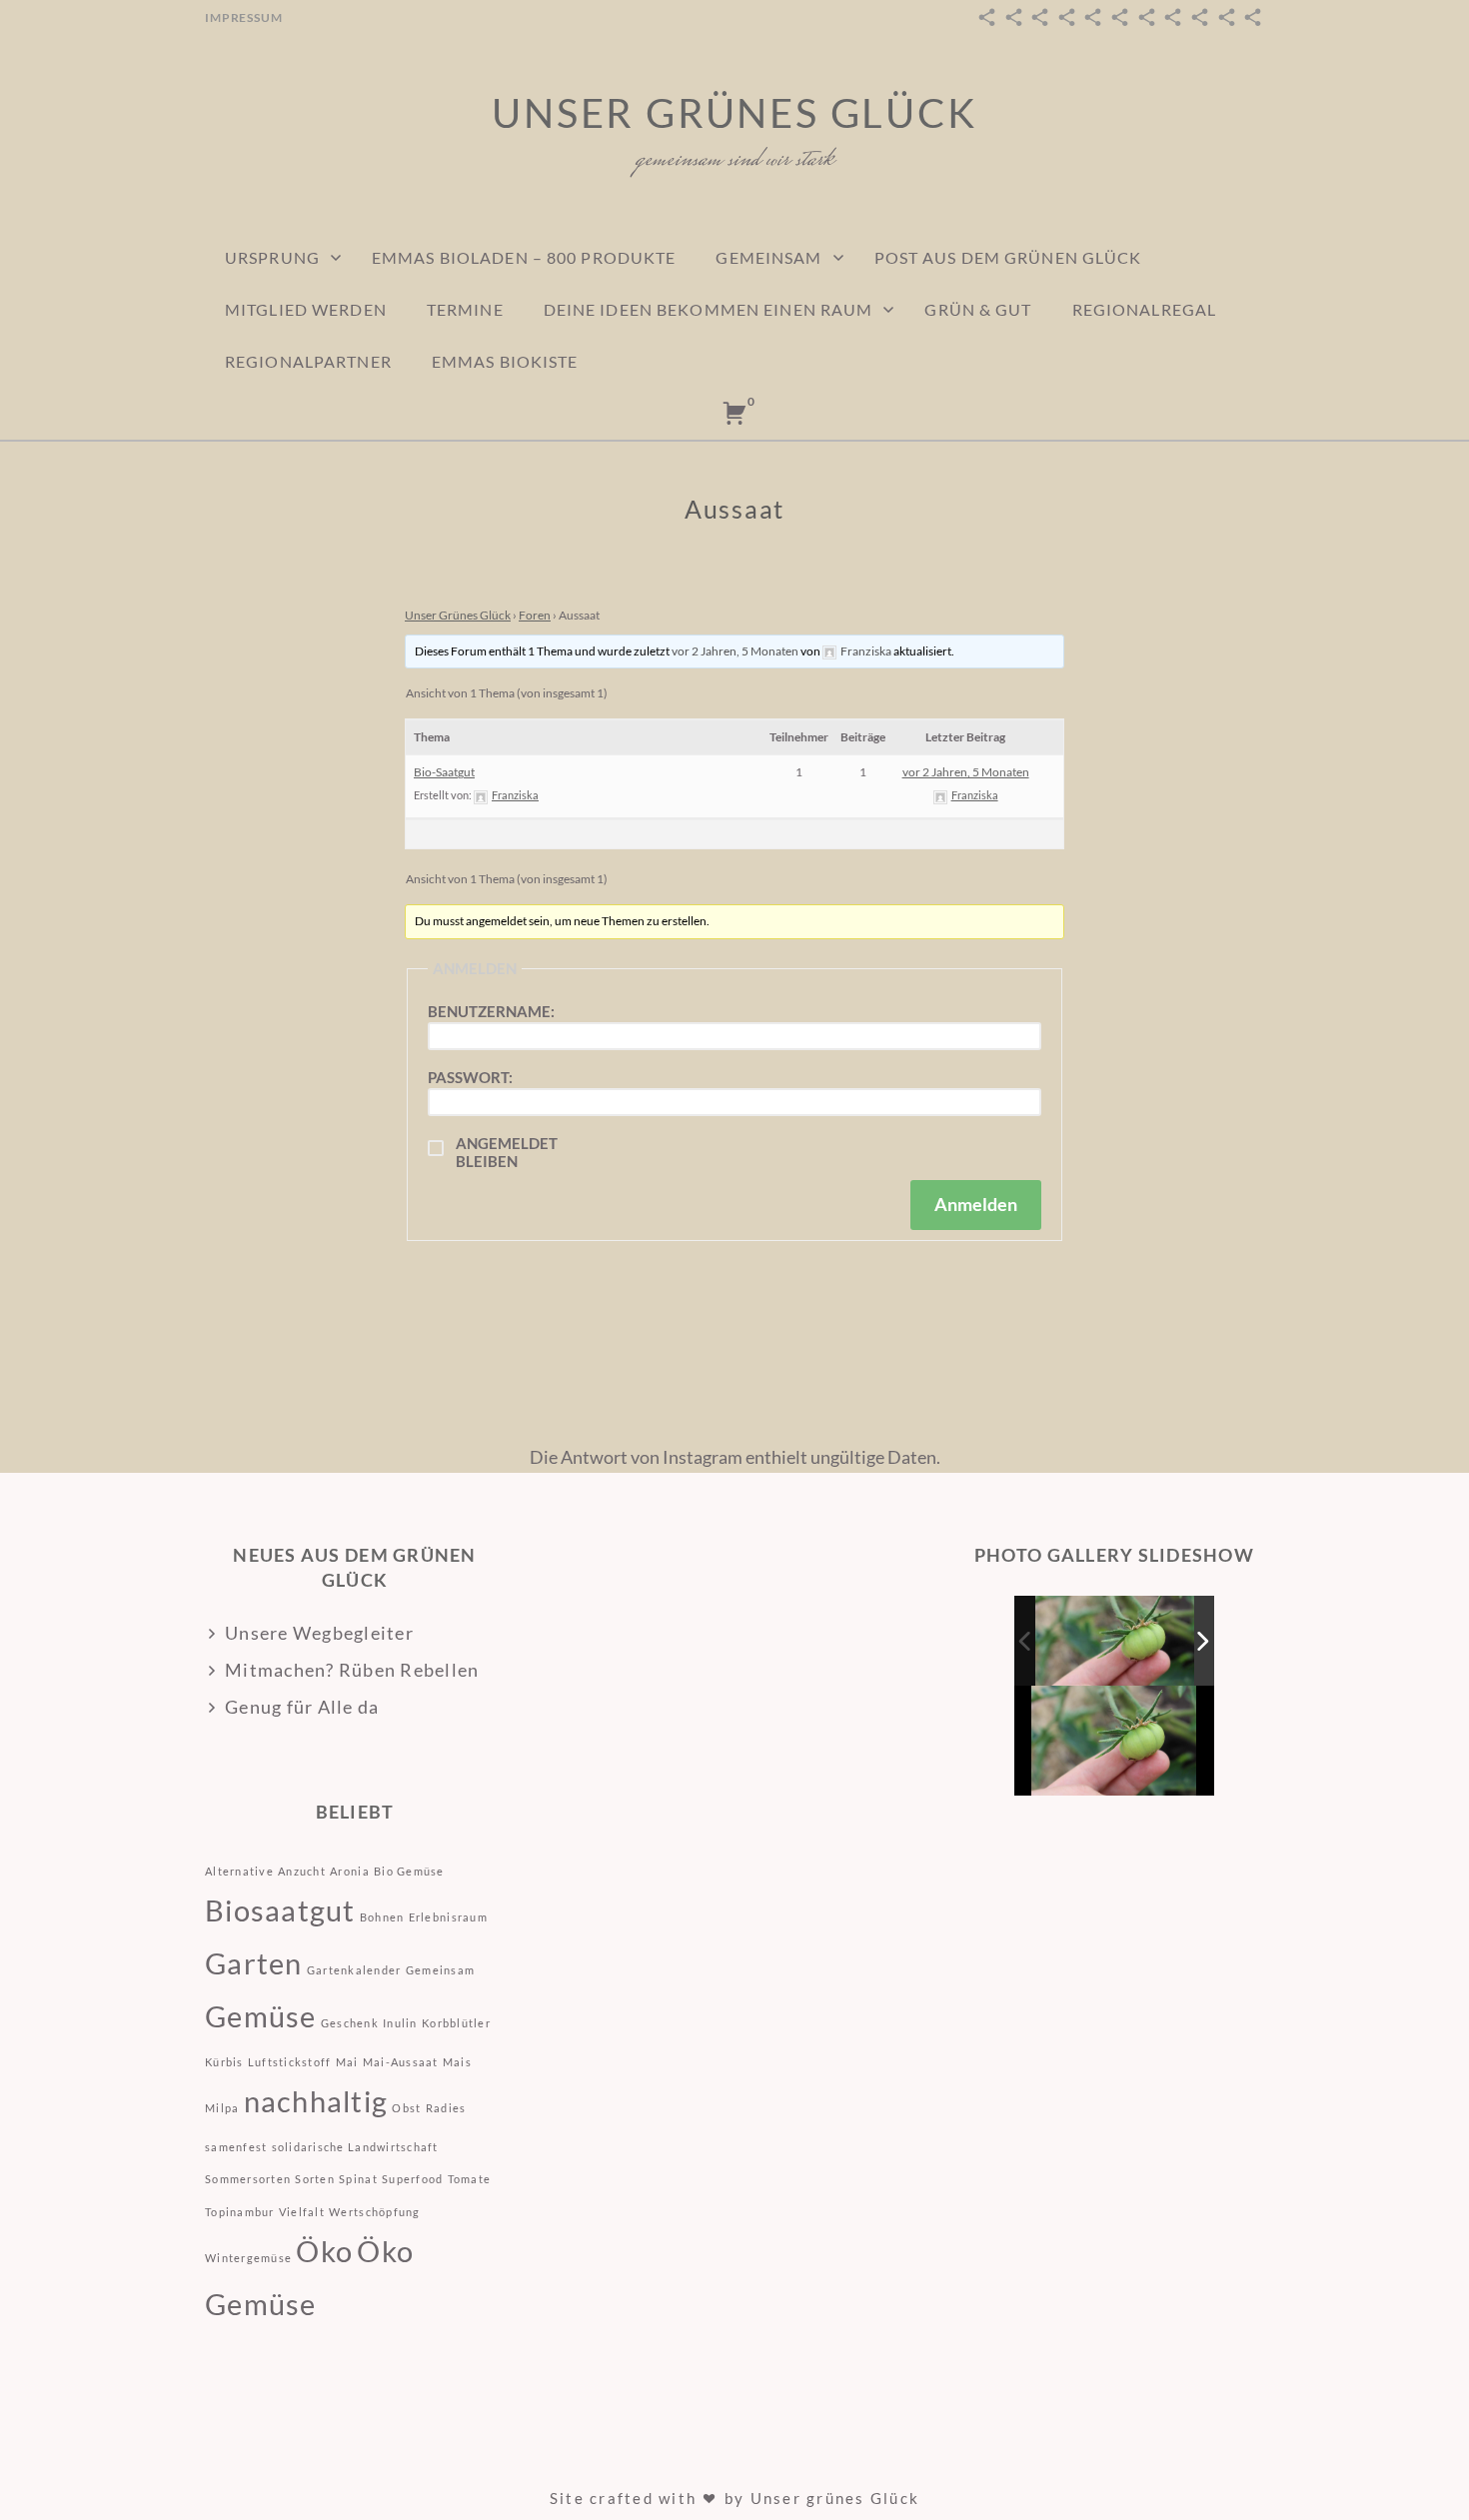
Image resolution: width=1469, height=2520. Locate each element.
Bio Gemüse (409, 1871)
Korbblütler (456, 2023)
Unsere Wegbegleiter (319, 1633)
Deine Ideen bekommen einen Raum (709, 309)
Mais (457, 2062)
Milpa (222, 2108)
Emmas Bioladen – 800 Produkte (524, 257)
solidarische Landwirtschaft (355, 2147)
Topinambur (240, 2212)
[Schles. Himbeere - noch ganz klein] (1116, 1640)
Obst (406, 2108)
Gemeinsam (768, 257)
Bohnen (382, 1917)
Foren (535, 615)
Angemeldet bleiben (507, 1152)
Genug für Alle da (302, 1707)
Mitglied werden (306, 309)
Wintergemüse (248, 2258)
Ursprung (272, 257)
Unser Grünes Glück (458, 615)
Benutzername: (491, 1011)
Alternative (239, 1871)
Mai (347, 2062)
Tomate (470, 2179)
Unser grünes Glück (734, 113)
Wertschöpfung (374, 2212)
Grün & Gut (978, 309)
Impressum (244, 17)
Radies (446, 2108)
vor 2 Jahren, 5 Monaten (735, 651)
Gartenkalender (354, 1970)
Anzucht (302, 1871)
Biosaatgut (280, 1910)
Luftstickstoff (290, 2062)
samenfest (236, 2147)
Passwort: (470, 1077)
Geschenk (350, 2023)
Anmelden (976, 1204)
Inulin (400, 2023)
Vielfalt (302, 2212)
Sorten (315, 2179)
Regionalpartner (308, 361)
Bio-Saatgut (444, 772)
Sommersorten (248, 2179)
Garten (254, 1963)
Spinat (358, 2179)
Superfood (412, 2179)
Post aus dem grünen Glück (1008, 257)
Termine (465, 309)
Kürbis (224, 2062)
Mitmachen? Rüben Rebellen (352, 1670)
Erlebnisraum (448, 1917)
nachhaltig (316, 2101)
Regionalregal (1145, 309)
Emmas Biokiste (505, 361)
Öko (324, 2251)
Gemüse (261, 2016)
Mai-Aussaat (401, 2062)
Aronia (350, 1871)
